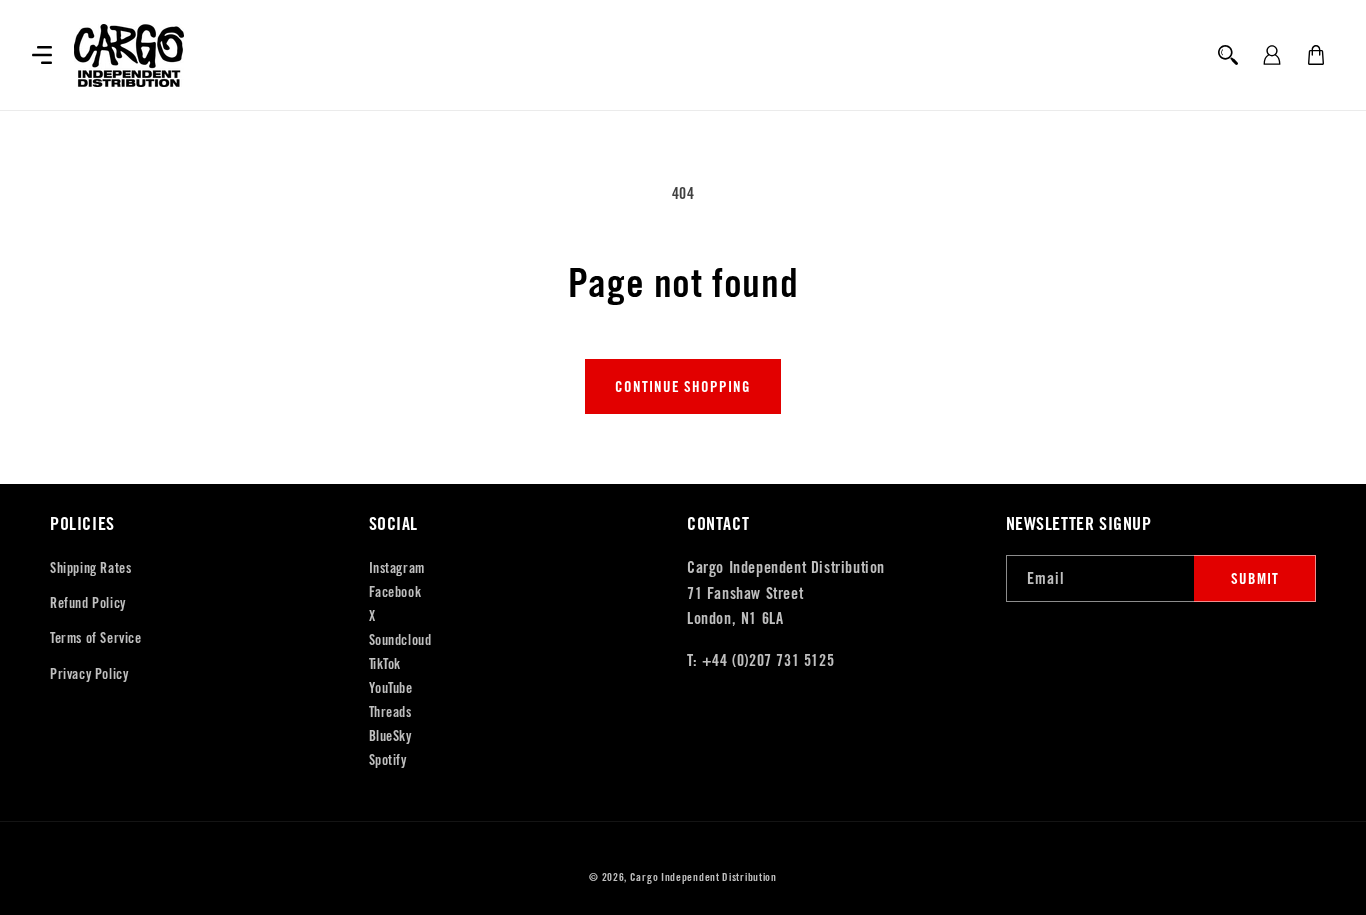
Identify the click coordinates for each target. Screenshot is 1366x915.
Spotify (388, 760)
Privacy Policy (89, 674)
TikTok (385, 664)
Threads (390, 712)
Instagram (397, 568)
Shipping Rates (90, 568)
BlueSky (390, 736)
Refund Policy (88, 603)
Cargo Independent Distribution (703, 877)
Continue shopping (683, 386)
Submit (1255, 578)
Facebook (395, 592)
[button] (42, 55)
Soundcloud (400, 640)
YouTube (391, 688)
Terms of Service (96, 638)
